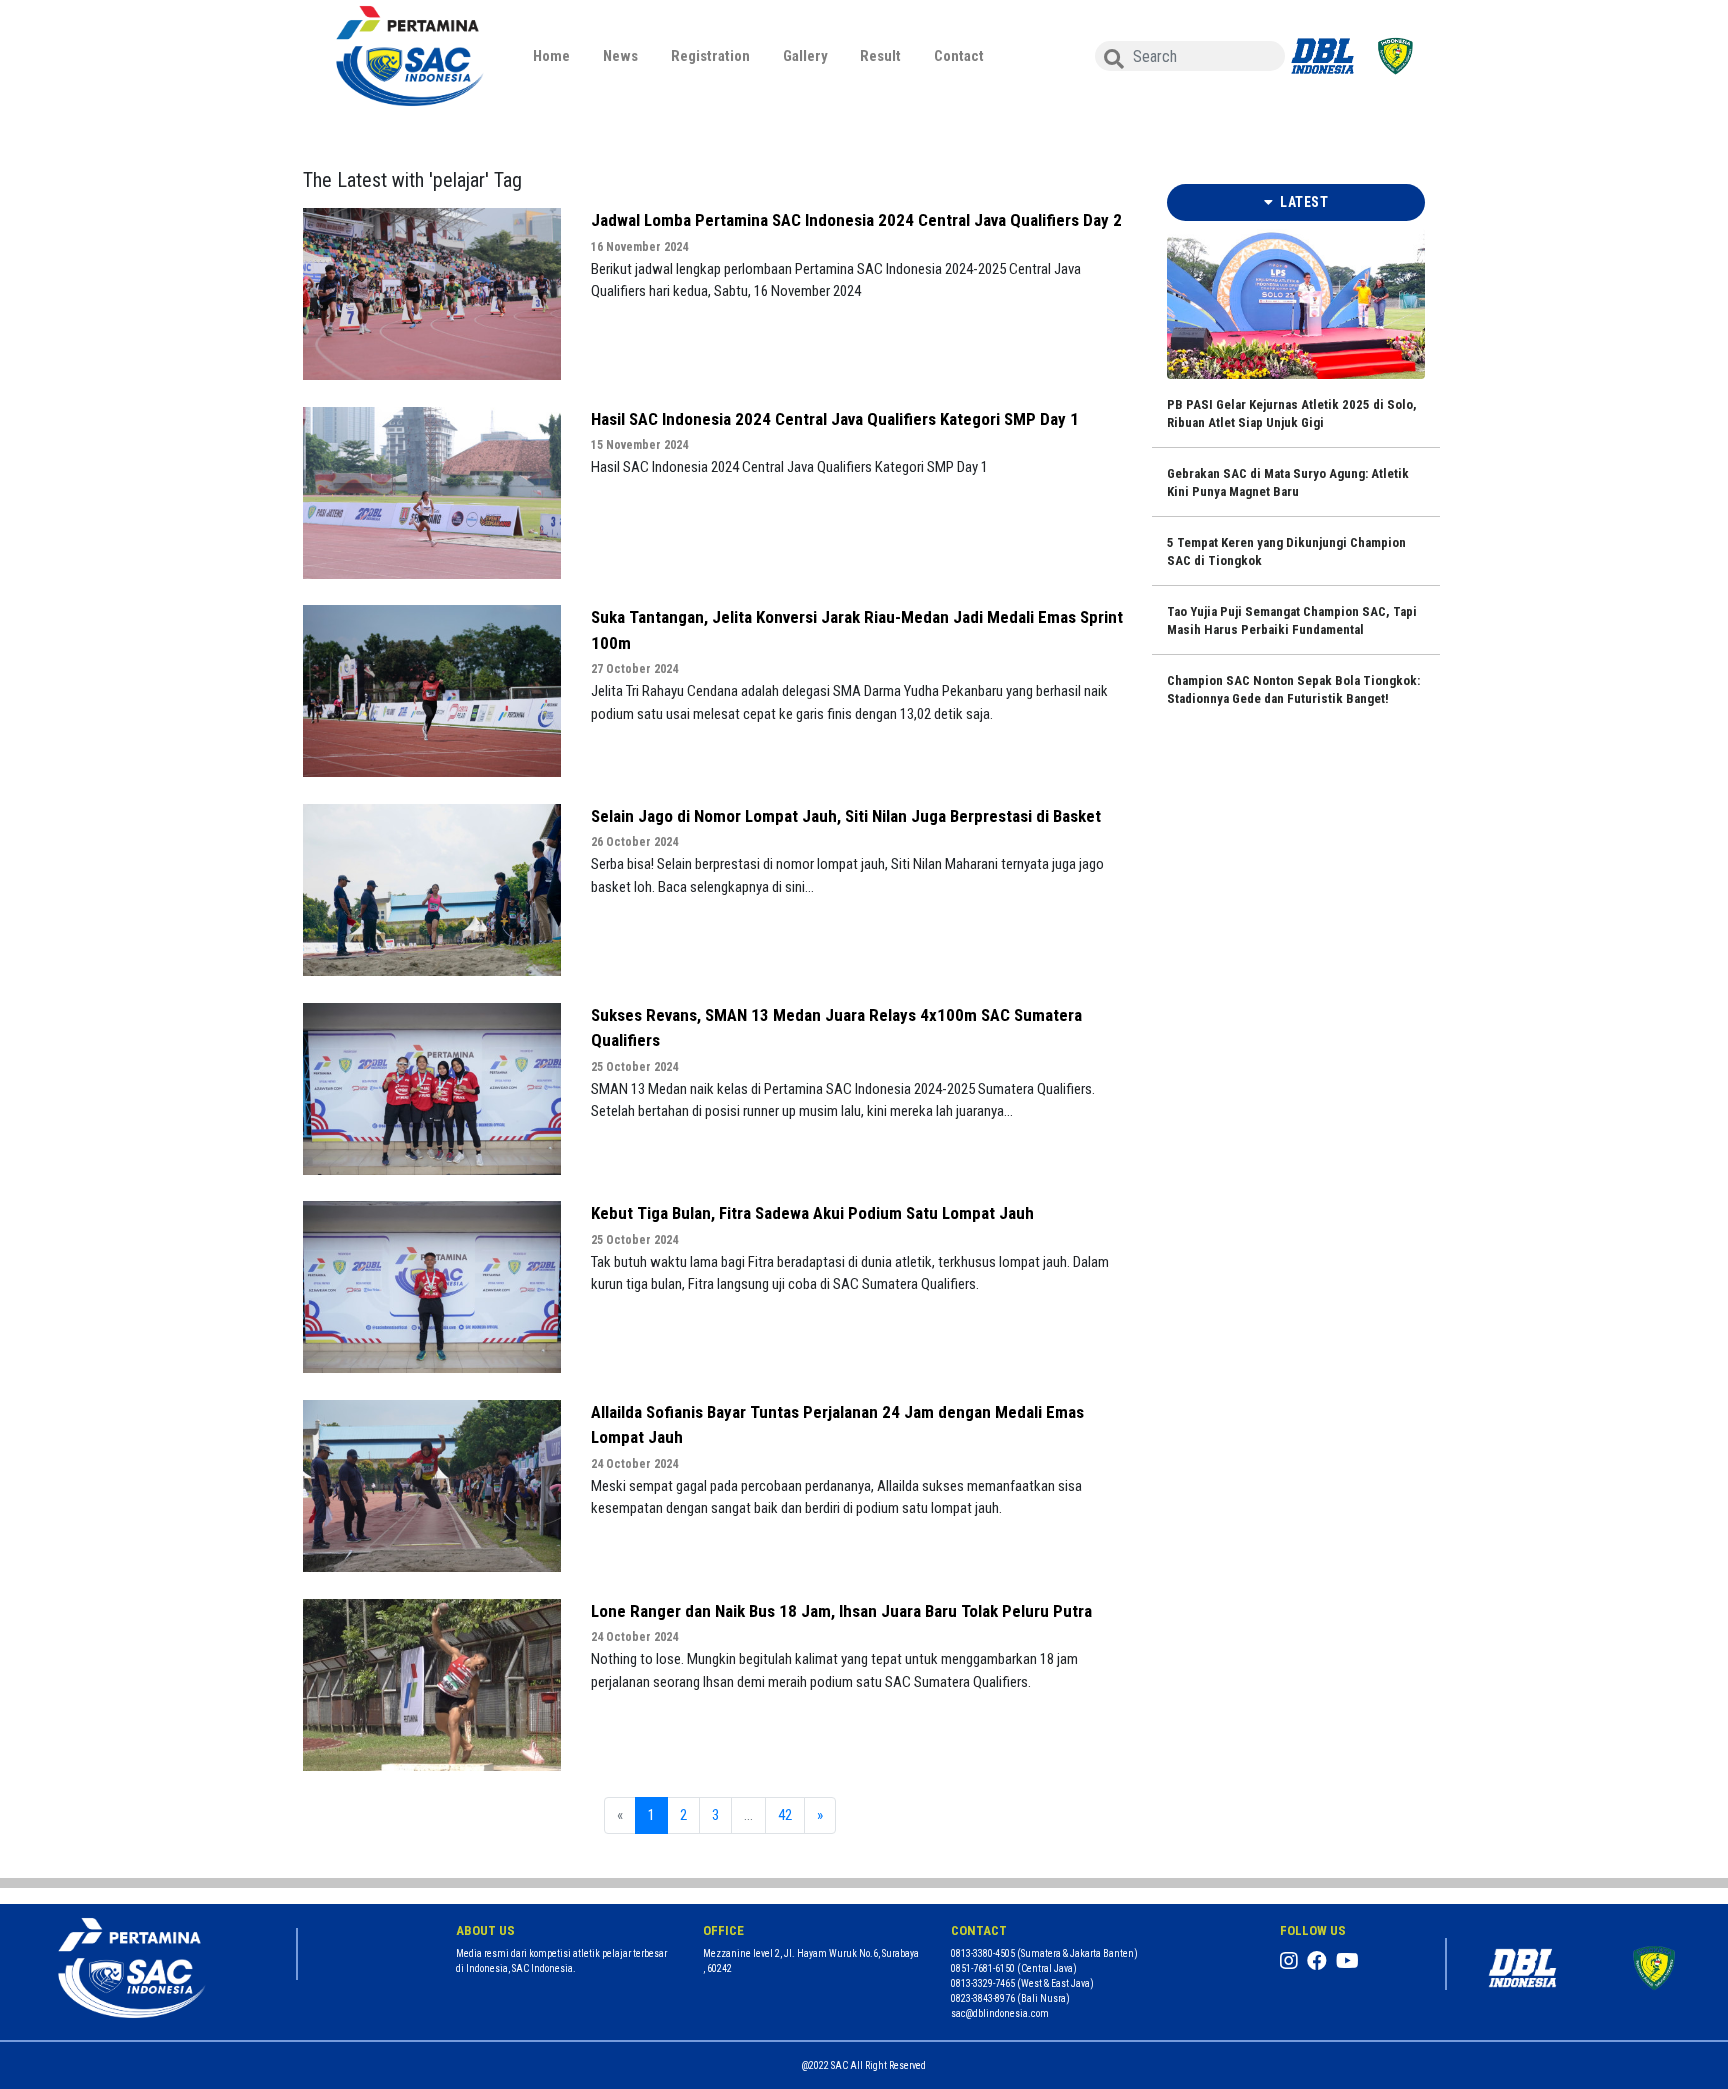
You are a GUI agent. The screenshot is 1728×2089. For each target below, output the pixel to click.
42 (785, 1815)
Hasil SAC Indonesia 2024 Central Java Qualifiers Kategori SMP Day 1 (835, 419)
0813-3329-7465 (983, 1983)
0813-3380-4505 (983, 1953)
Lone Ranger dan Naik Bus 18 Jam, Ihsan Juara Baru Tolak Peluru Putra (841, 1611)
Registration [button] (710, 56)
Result (880, 56)
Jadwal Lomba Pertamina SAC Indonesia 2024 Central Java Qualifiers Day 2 (856, 220)
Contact (959, 56)
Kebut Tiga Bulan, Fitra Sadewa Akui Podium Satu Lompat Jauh (812, 1213)
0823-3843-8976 (983, 1998)
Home (551, 56)
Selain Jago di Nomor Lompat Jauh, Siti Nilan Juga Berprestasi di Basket (846, 816)
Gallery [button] (805, 56)
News (620, 56)
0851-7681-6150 (983, 1968)
